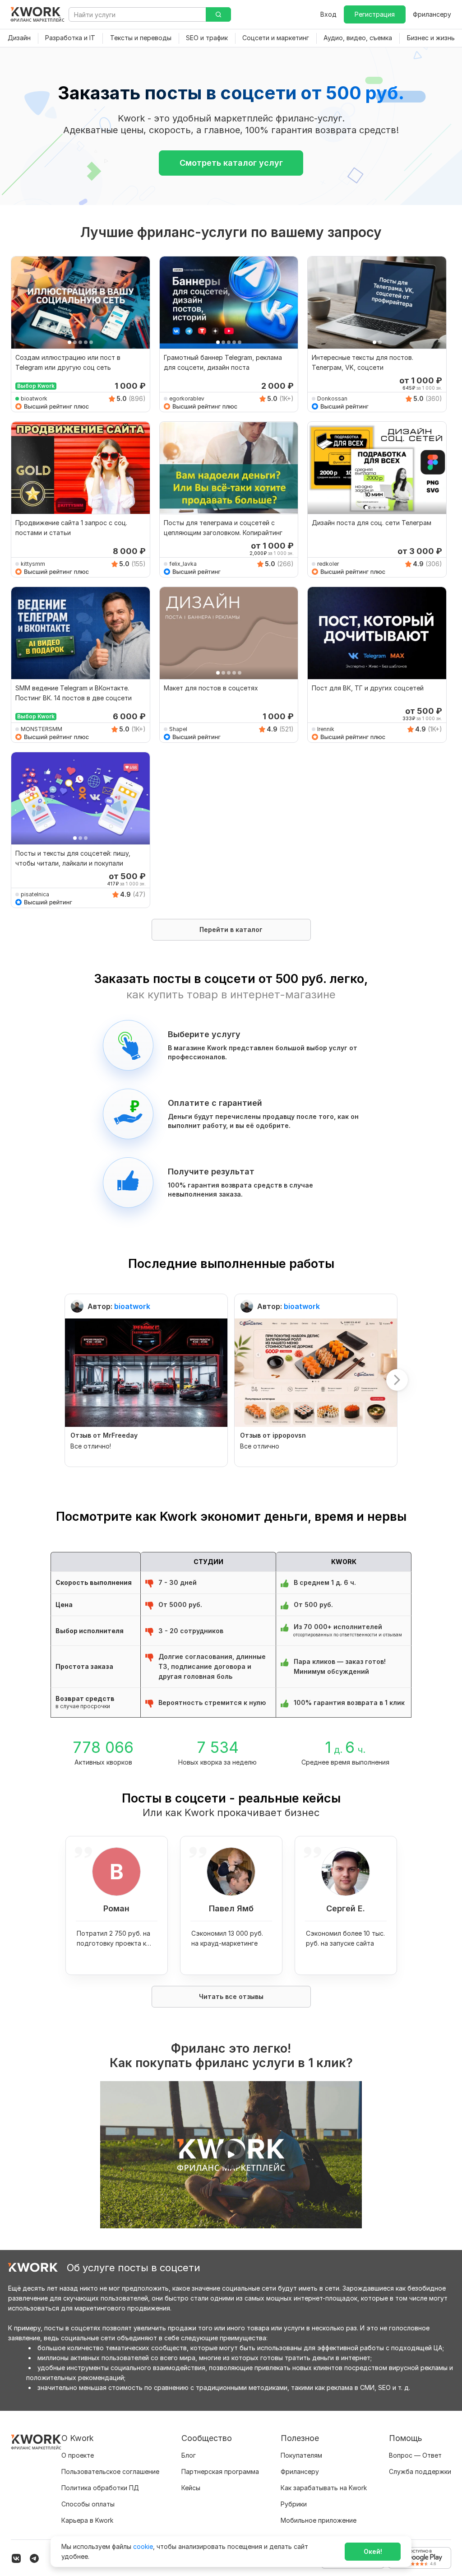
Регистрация (375, 14)
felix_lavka (183, 564)
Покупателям (301, 2455)
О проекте (78, 2455)
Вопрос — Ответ (415, 2455)
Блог (189, 2455)
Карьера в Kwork (87, 2520)
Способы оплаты (88, 2504)
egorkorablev (187, 398)
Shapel (178, 729)
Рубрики (294, 2504)
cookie (143, 2546)
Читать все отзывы (231, 1996)
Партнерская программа (220, 2471)
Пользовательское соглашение (110, 2471)
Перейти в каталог (231, 929)
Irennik (326, 729)
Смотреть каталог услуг (231, 163)
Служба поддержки (420, 2471)
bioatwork (34, 398)
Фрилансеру (432, 14)
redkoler (328, 564)
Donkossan (332, 398)
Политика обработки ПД (100, 2488)
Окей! (373, 2551)
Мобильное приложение (319, 2520)
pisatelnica (35, 894)
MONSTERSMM (42, 729)
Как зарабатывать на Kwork (324, 2488)
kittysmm (33, 564)
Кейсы (191, 2488)
